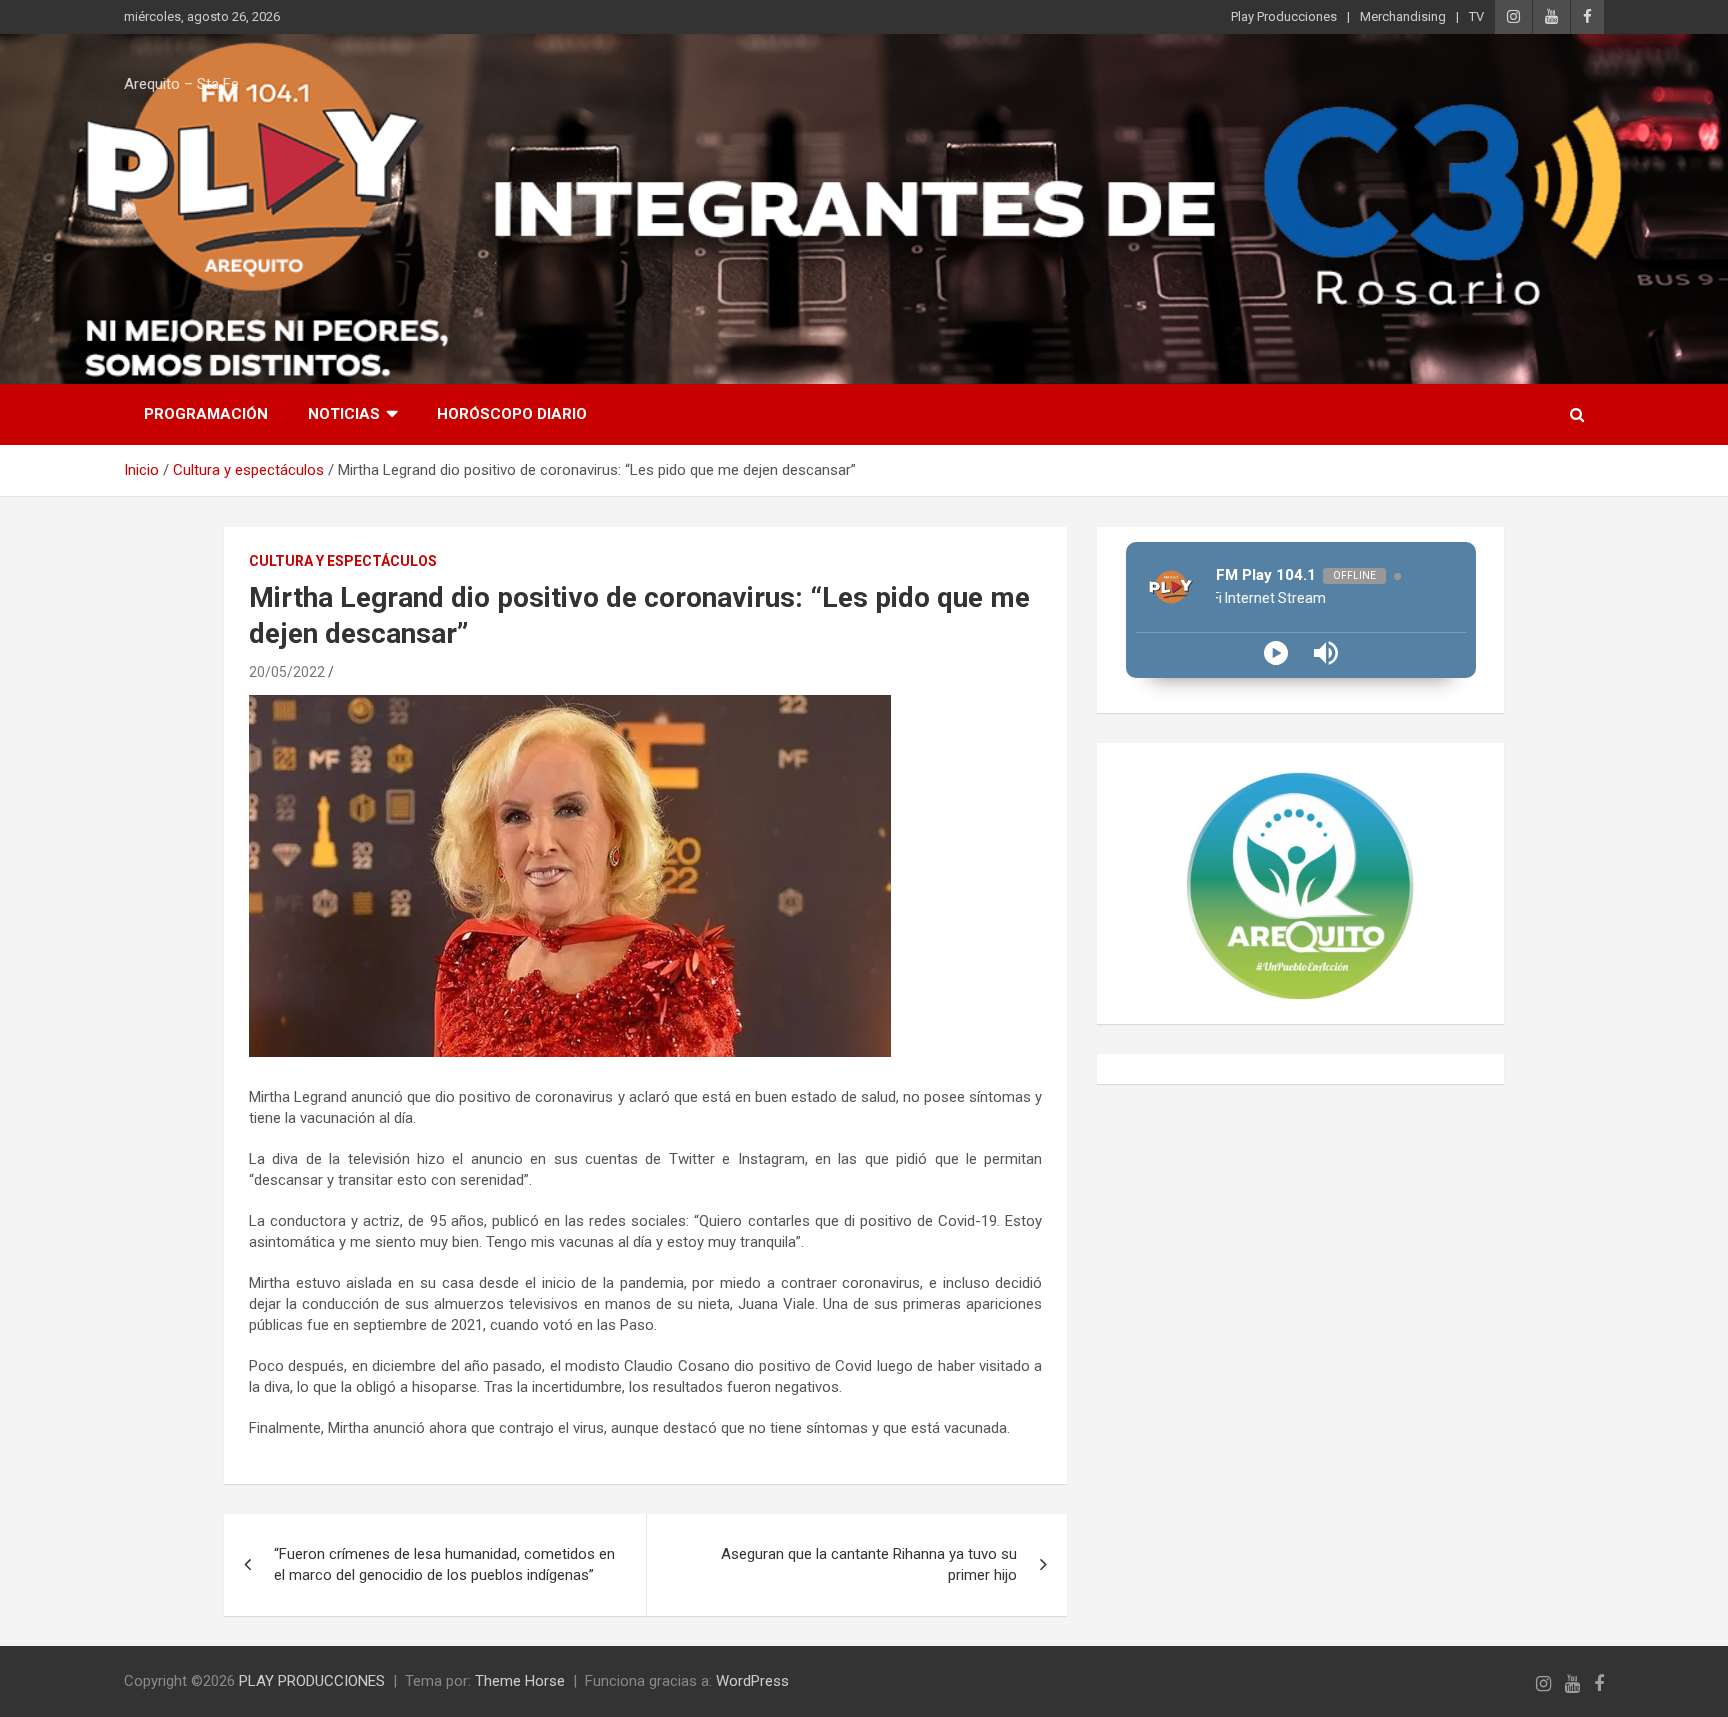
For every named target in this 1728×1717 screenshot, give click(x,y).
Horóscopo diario (512, 414)
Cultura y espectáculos (343, 561)
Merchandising (1403, 16)
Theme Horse (520, 1681)
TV (1476, 16)
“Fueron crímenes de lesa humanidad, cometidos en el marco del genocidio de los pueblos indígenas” (444, 1564)
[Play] (1276, 653)
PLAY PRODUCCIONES (312, 1681)
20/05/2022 (287, 672)
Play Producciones (1284, 16)
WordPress (752, 1681)
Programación (206, 414)
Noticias (344, 414)
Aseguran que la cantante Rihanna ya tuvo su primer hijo (869, 1564)
